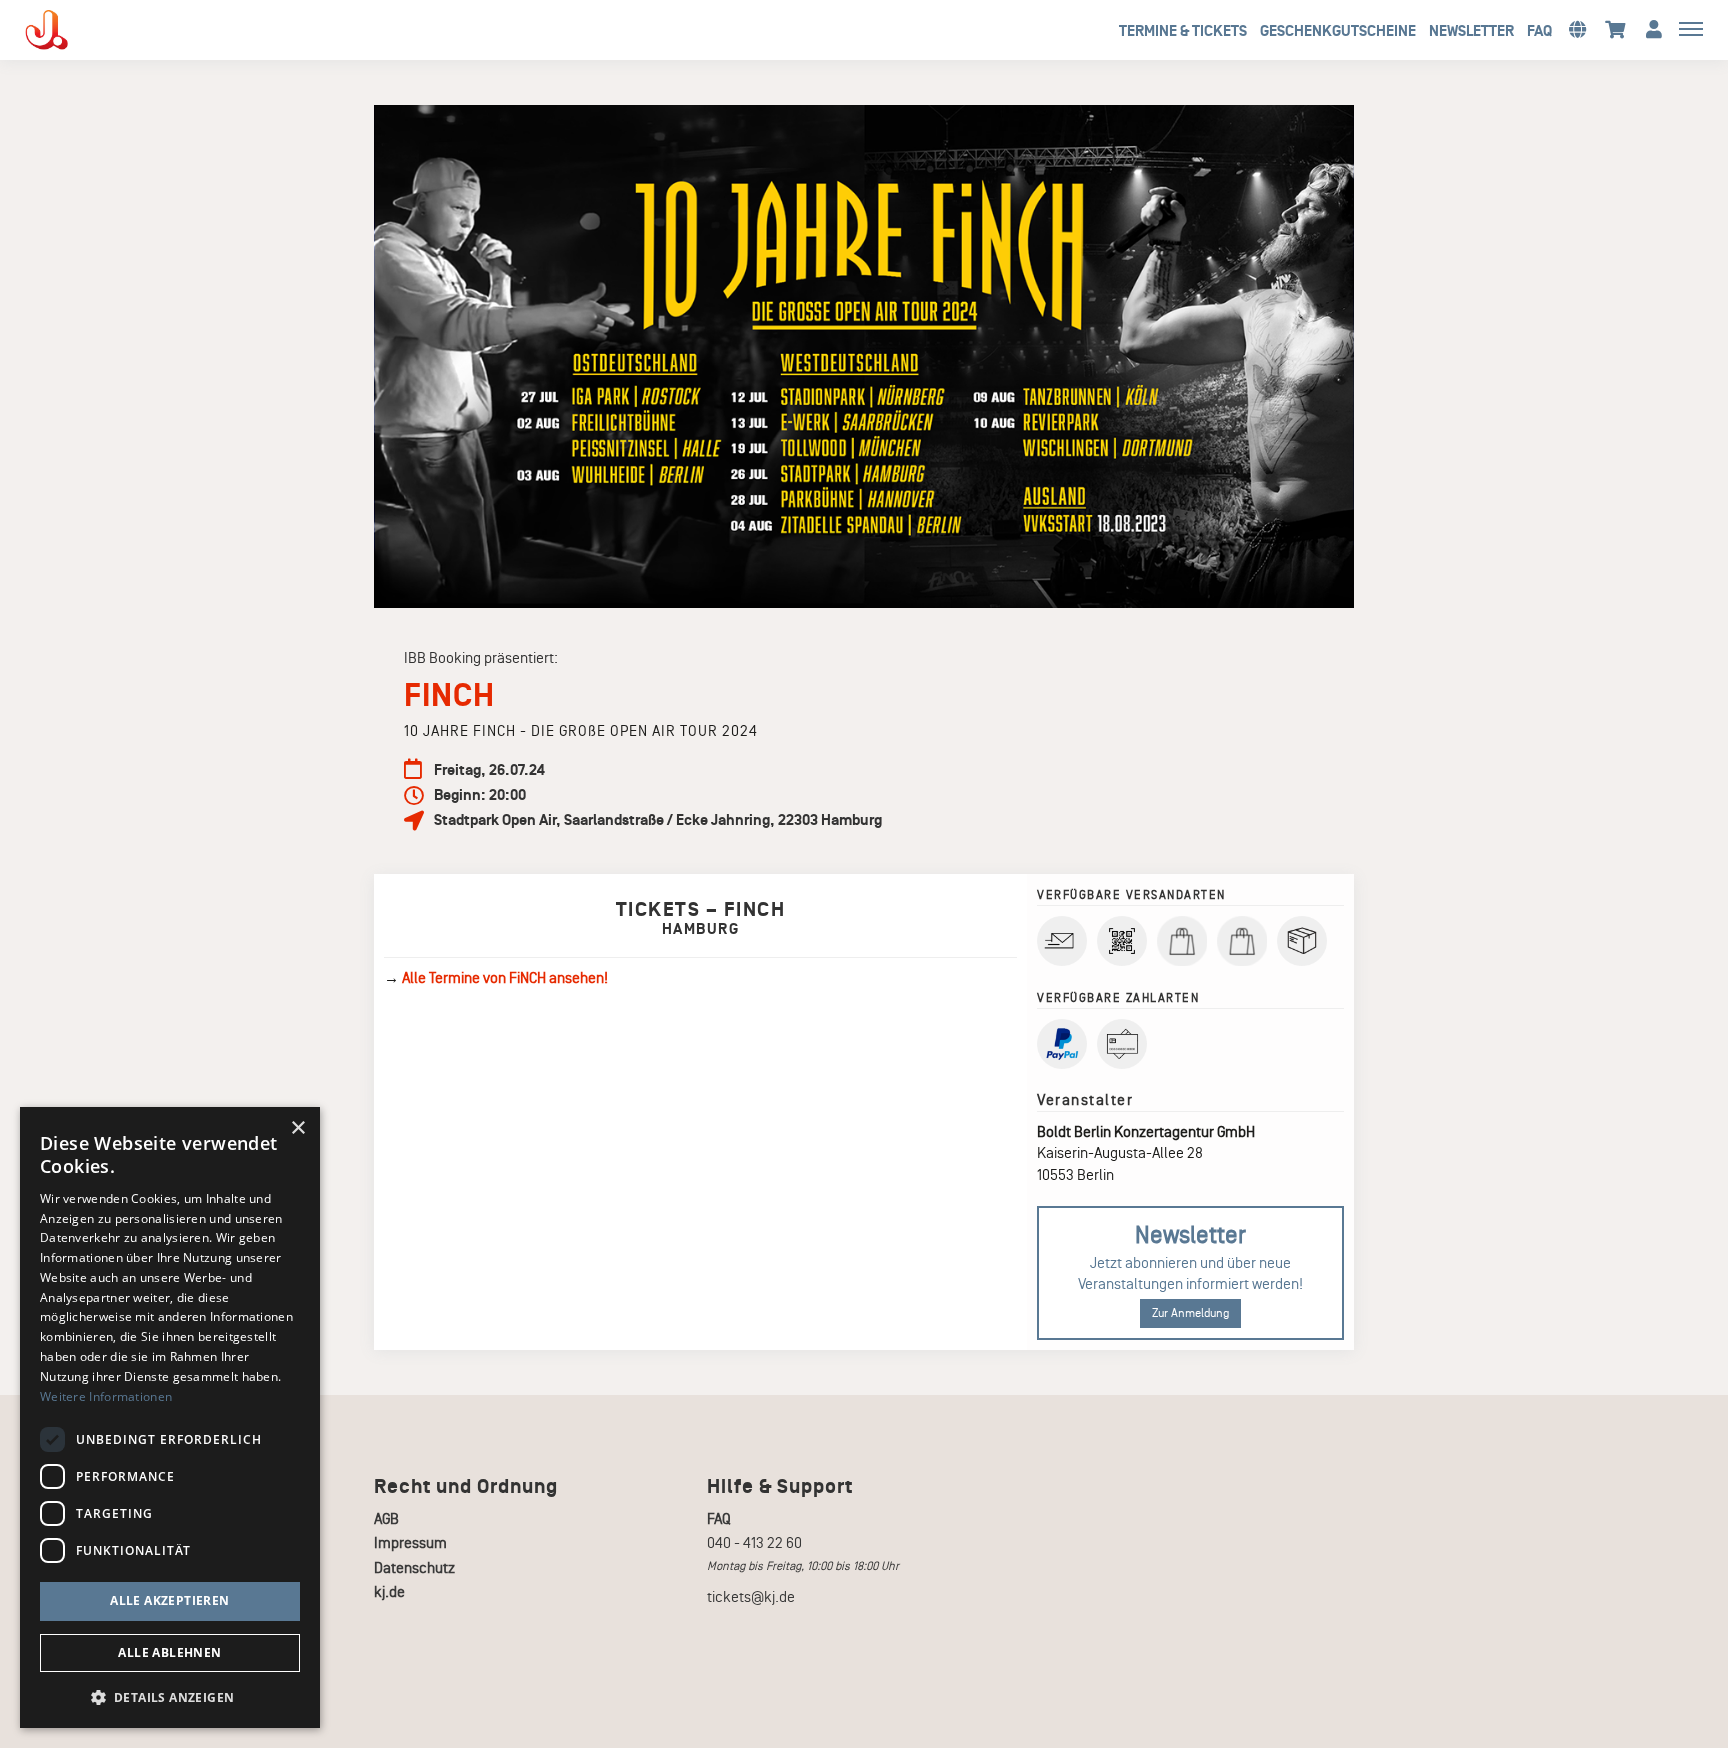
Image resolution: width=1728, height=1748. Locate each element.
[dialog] (170, 1417)
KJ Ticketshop (80, 30)
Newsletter (1471, 31)
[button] (1577, 28)
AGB (386, 1519)
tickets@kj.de (751, 1597)
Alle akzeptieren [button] (169, 1600)
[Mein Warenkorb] (1615, 28)
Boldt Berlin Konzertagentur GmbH (1146, 1132)
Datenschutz (414, 1568)
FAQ (1539, 31)
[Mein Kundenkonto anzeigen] (1654, 28)
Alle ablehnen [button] (169, 1652)
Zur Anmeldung (1190, 1313)
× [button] (297, 1128)
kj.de (389, 1592)
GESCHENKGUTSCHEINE (1338, 31)
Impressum (410, 1543)
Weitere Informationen (106, 1396)
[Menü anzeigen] (1691, 28)
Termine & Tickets (1183, 31)
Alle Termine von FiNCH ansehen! (505, 978)
